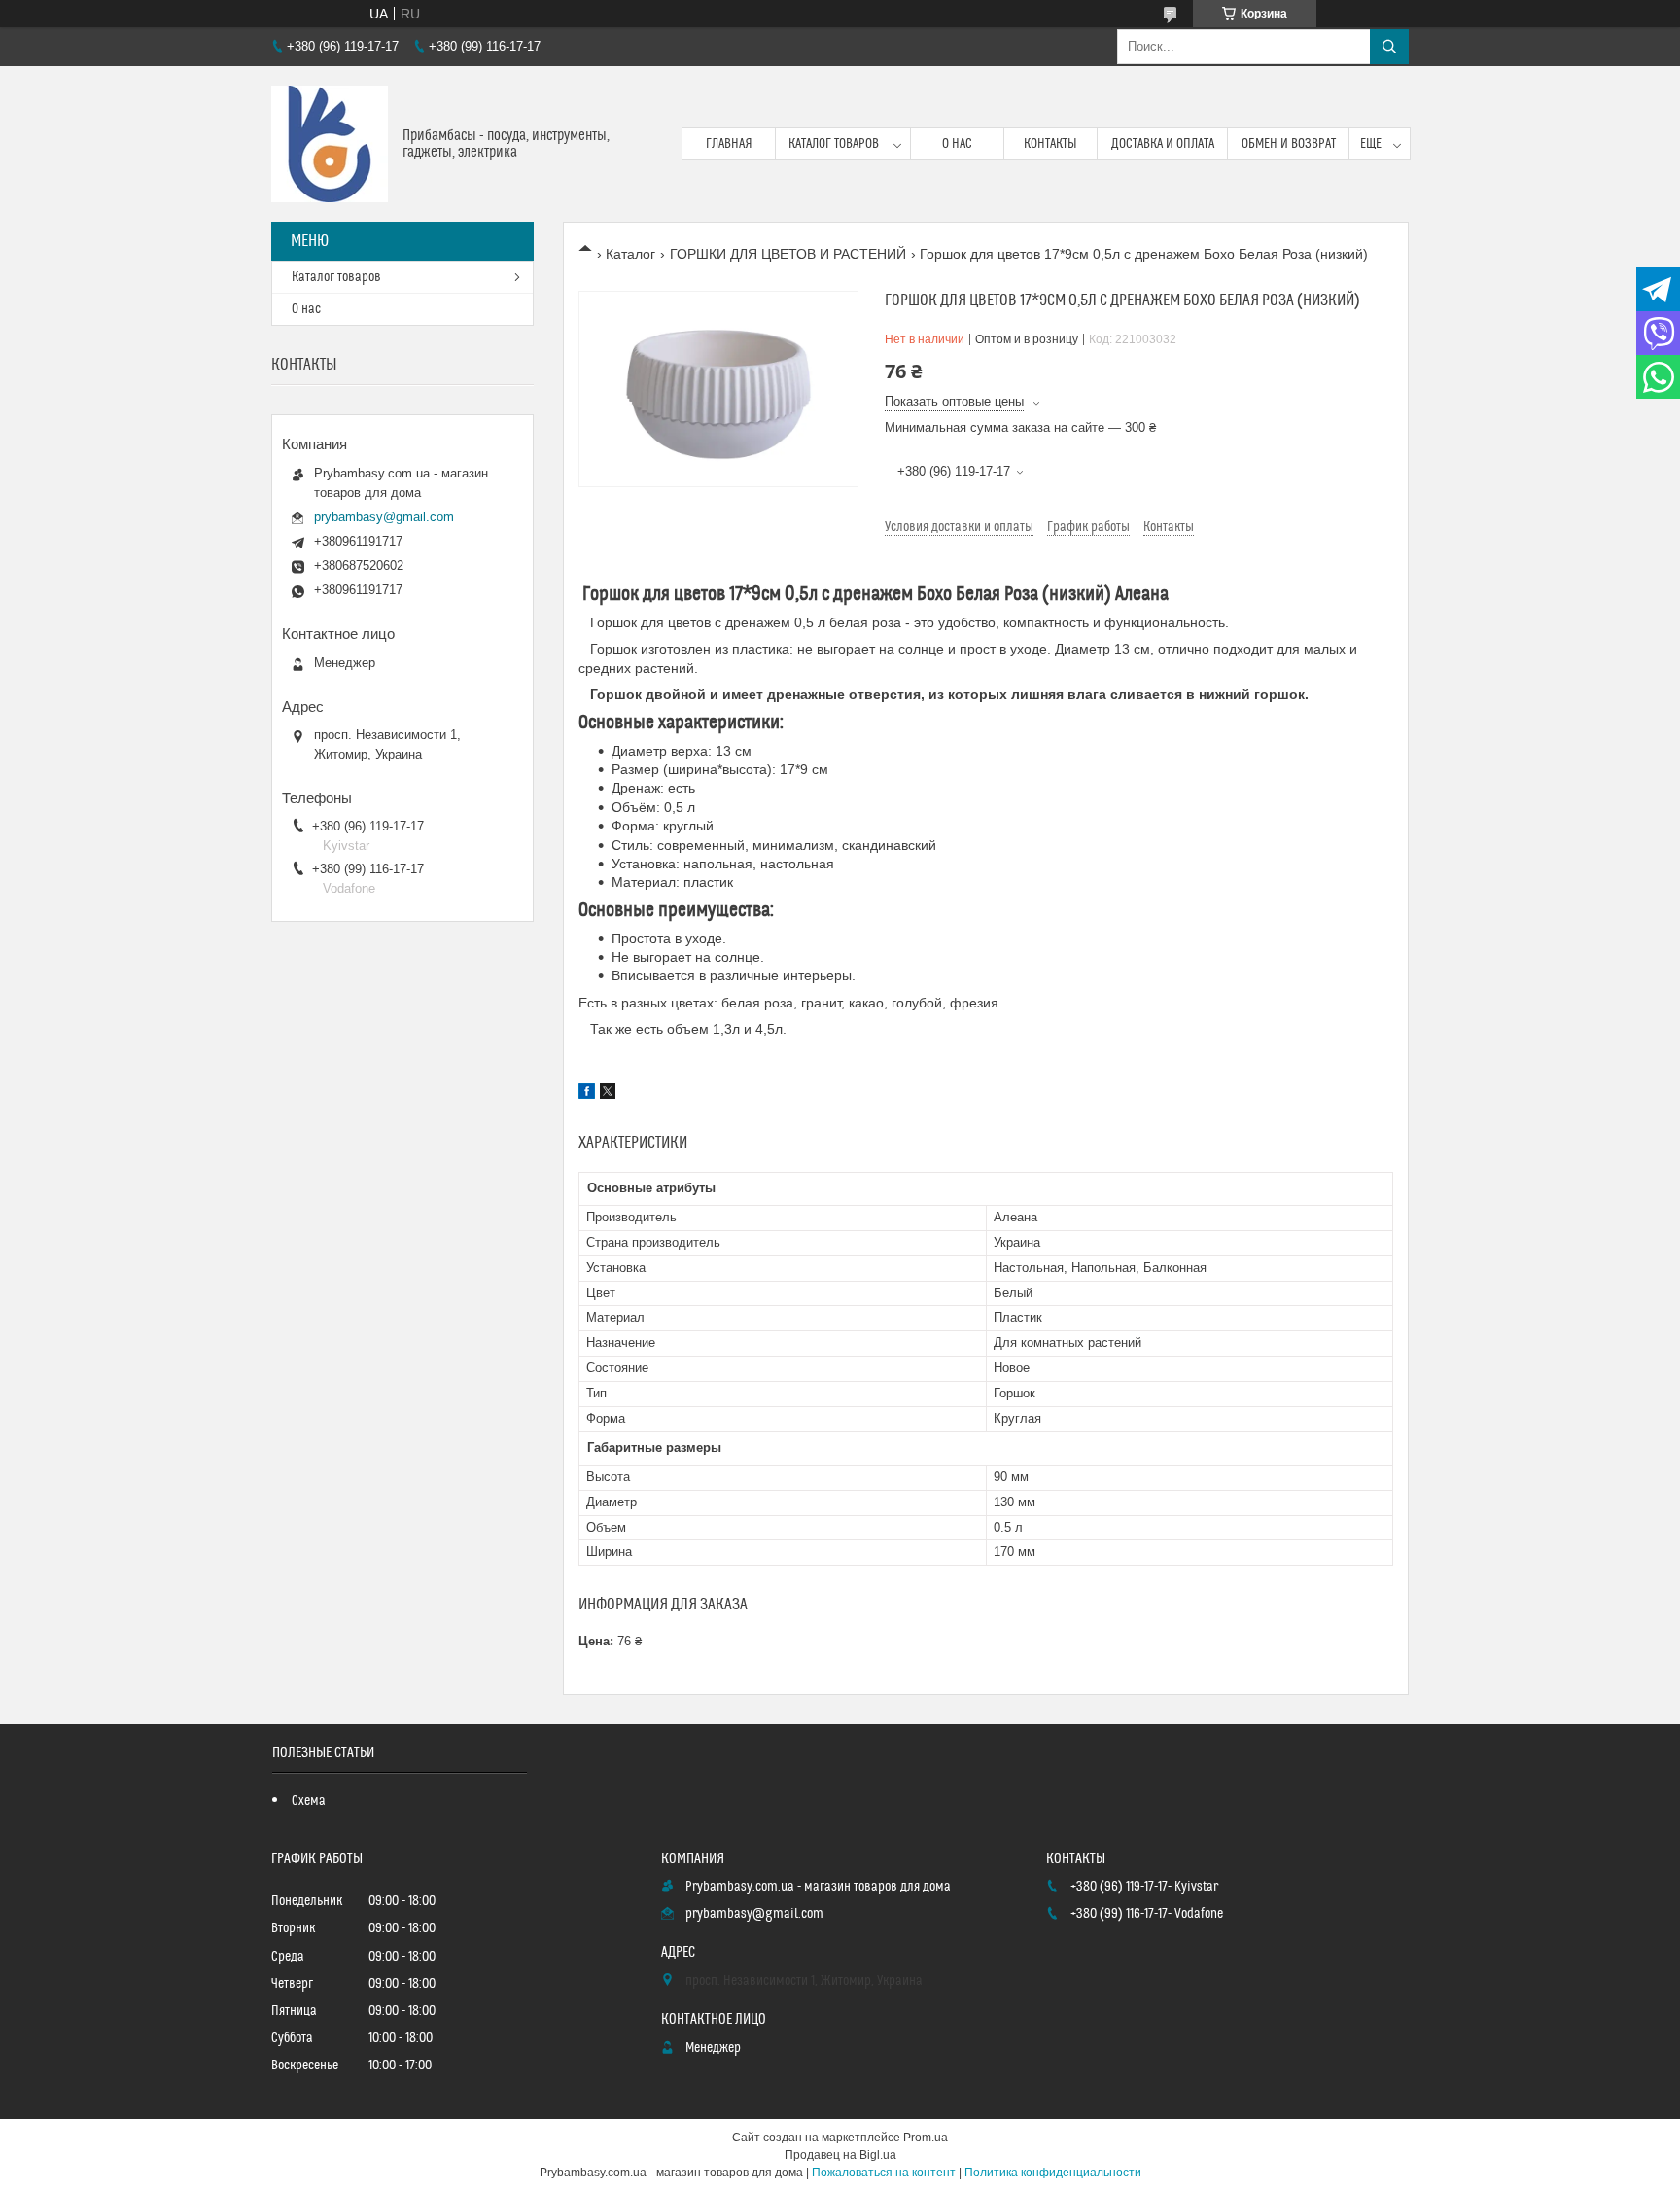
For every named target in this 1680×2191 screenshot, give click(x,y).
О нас (957, 144)
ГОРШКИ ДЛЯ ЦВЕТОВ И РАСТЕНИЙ (788, 254)
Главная (729, 144)
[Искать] (1389, 47)
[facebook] (587, 1094)
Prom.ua (926, 2138)
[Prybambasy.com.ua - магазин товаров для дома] (330, 144)
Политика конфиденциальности (1053, 2173)
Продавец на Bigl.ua (840, 2155)
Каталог (630, 254)
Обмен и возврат (1289, 144)
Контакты (1050, 144)
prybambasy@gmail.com (384, 517)
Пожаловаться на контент (884, 2173)
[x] (608, 1094)
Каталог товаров (834, 144)
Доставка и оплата (1163, 144)
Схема (309, 1801)
